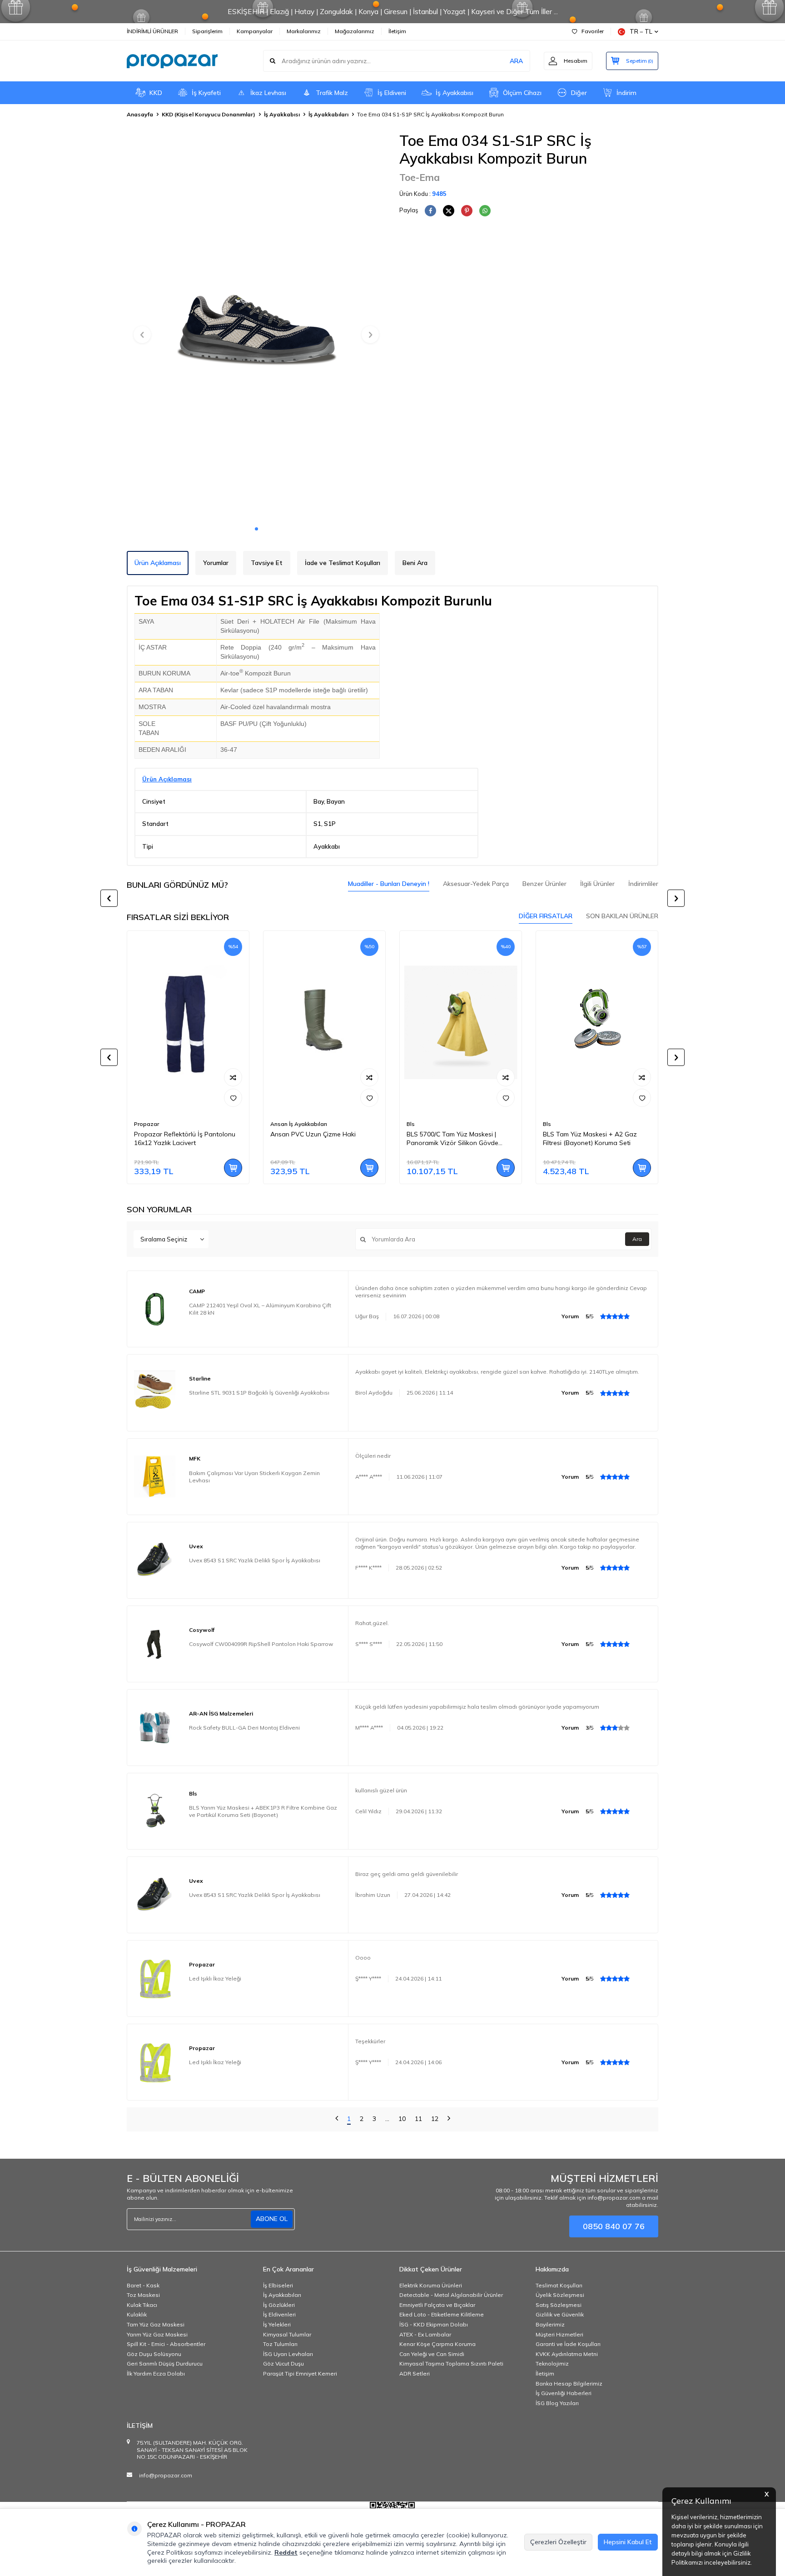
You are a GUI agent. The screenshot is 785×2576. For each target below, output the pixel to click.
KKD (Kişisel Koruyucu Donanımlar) (209, 114)
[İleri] (449, 2119)
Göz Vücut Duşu (283, 2363)
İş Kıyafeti (206, 93)
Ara (637, 1239)
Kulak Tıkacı (142, 2305)
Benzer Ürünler (544, 884)
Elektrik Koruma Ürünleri (431, 2285)
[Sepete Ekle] (233, 1168)
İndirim (626, 93)
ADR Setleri (415, 2373)
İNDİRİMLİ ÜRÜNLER (152, 31)
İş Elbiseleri (278, 2285)
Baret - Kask (143, 2285)
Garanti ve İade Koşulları (568, 2344)
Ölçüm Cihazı (522, 93)
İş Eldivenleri (279, 2314)
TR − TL (641, 31)
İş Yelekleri (277, 2324)
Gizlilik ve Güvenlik (560, 2314)
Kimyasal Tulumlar (287, 2334)
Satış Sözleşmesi (559, 2305)
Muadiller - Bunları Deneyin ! (389, 884)
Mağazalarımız (355, 31)
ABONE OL (272, 2219)
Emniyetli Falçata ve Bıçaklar (437, 2305)
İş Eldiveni (392, 93)
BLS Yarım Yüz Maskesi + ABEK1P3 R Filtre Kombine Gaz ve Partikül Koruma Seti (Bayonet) (263, 1811)
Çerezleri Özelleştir (558, 2542)
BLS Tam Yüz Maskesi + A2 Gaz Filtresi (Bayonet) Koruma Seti (590, 1138)
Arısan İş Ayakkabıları (299, 1124)
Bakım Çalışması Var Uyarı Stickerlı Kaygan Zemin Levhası (254, 1477)
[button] (256, 529)
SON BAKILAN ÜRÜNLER (622, 916)
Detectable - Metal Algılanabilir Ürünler (451, 2295)
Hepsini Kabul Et (628, 2542)
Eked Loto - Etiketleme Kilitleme (442, 2314)
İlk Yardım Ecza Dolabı (156, 2373)
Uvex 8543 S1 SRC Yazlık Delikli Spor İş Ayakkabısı (255, 1560)
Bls (411, 1124)
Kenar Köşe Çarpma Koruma (437, 2344)
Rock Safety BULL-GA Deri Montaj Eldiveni (244, 1728)
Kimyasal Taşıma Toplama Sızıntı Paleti (451, 2363)
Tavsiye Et (267, 563)
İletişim (397, 31)
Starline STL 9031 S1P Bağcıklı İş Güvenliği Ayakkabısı (259, 1393)
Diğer (579, 93)
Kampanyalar (255, 31)
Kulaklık (137, 2314)
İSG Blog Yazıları (557, 2403)
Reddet (286, 2552)
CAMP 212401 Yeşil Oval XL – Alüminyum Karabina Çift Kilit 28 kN (260, 1309)
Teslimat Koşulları (559, 2285)
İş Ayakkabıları (328, 114)
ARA (516, 61)
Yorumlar (216, 563)
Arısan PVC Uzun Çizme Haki (313, 1134)
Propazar (147, 1124)
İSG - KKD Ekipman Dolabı (434, 2324)
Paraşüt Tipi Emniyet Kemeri (300, 2373)
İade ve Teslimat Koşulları (343, 563)
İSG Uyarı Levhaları (288, 2354)
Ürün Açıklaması (158, 563)
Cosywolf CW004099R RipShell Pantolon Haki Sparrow (261, 1644)
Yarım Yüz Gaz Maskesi (157, 2334)
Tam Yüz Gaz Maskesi (156, 2324)
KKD (156, 93)
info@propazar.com (166, 2475)
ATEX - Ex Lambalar (425, 2334)
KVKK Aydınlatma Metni (567, 2354)
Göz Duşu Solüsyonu (154, 2354)
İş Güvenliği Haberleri (564, 2393)
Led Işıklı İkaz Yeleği (215, 1978)
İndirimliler (643, 884)
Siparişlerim (207, 31)
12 (435, 2119)
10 (402, 2119)
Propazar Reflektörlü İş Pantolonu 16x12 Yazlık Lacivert (185, 1138)
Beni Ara (415, 563)
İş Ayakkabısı (455, 93)
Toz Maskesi (143, 2295)
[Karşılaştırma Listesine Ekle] (233, 1077)
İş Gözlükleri (279, 2305)
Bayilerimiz (550, 2324)
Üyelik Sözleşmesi (560, 2295)
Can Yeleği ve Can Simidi (432, 2354)
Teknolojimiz (552, 2363)
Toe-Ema (420, 177)
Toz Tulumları (280, 2344)
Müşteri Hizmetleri (559, 2334)
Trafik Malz (332, 93)
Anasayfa (140, 114)
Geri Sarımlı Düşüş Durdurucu (165, 2363)
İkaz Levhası (268, 93)
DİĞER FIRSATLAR (546, 916)
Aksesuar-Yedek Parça (476, 884)
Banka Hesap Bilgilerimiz (569, 2383)
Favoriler (593, 31)
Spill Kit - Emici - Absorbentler (166, 2344)
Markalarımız (304, 31)
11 (418, 2119)
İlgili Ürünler (597, 884)
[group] (256, 326)
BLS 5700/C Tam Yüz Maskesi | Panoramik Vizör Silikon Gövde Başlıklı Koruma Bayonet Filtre (452, 1139)
